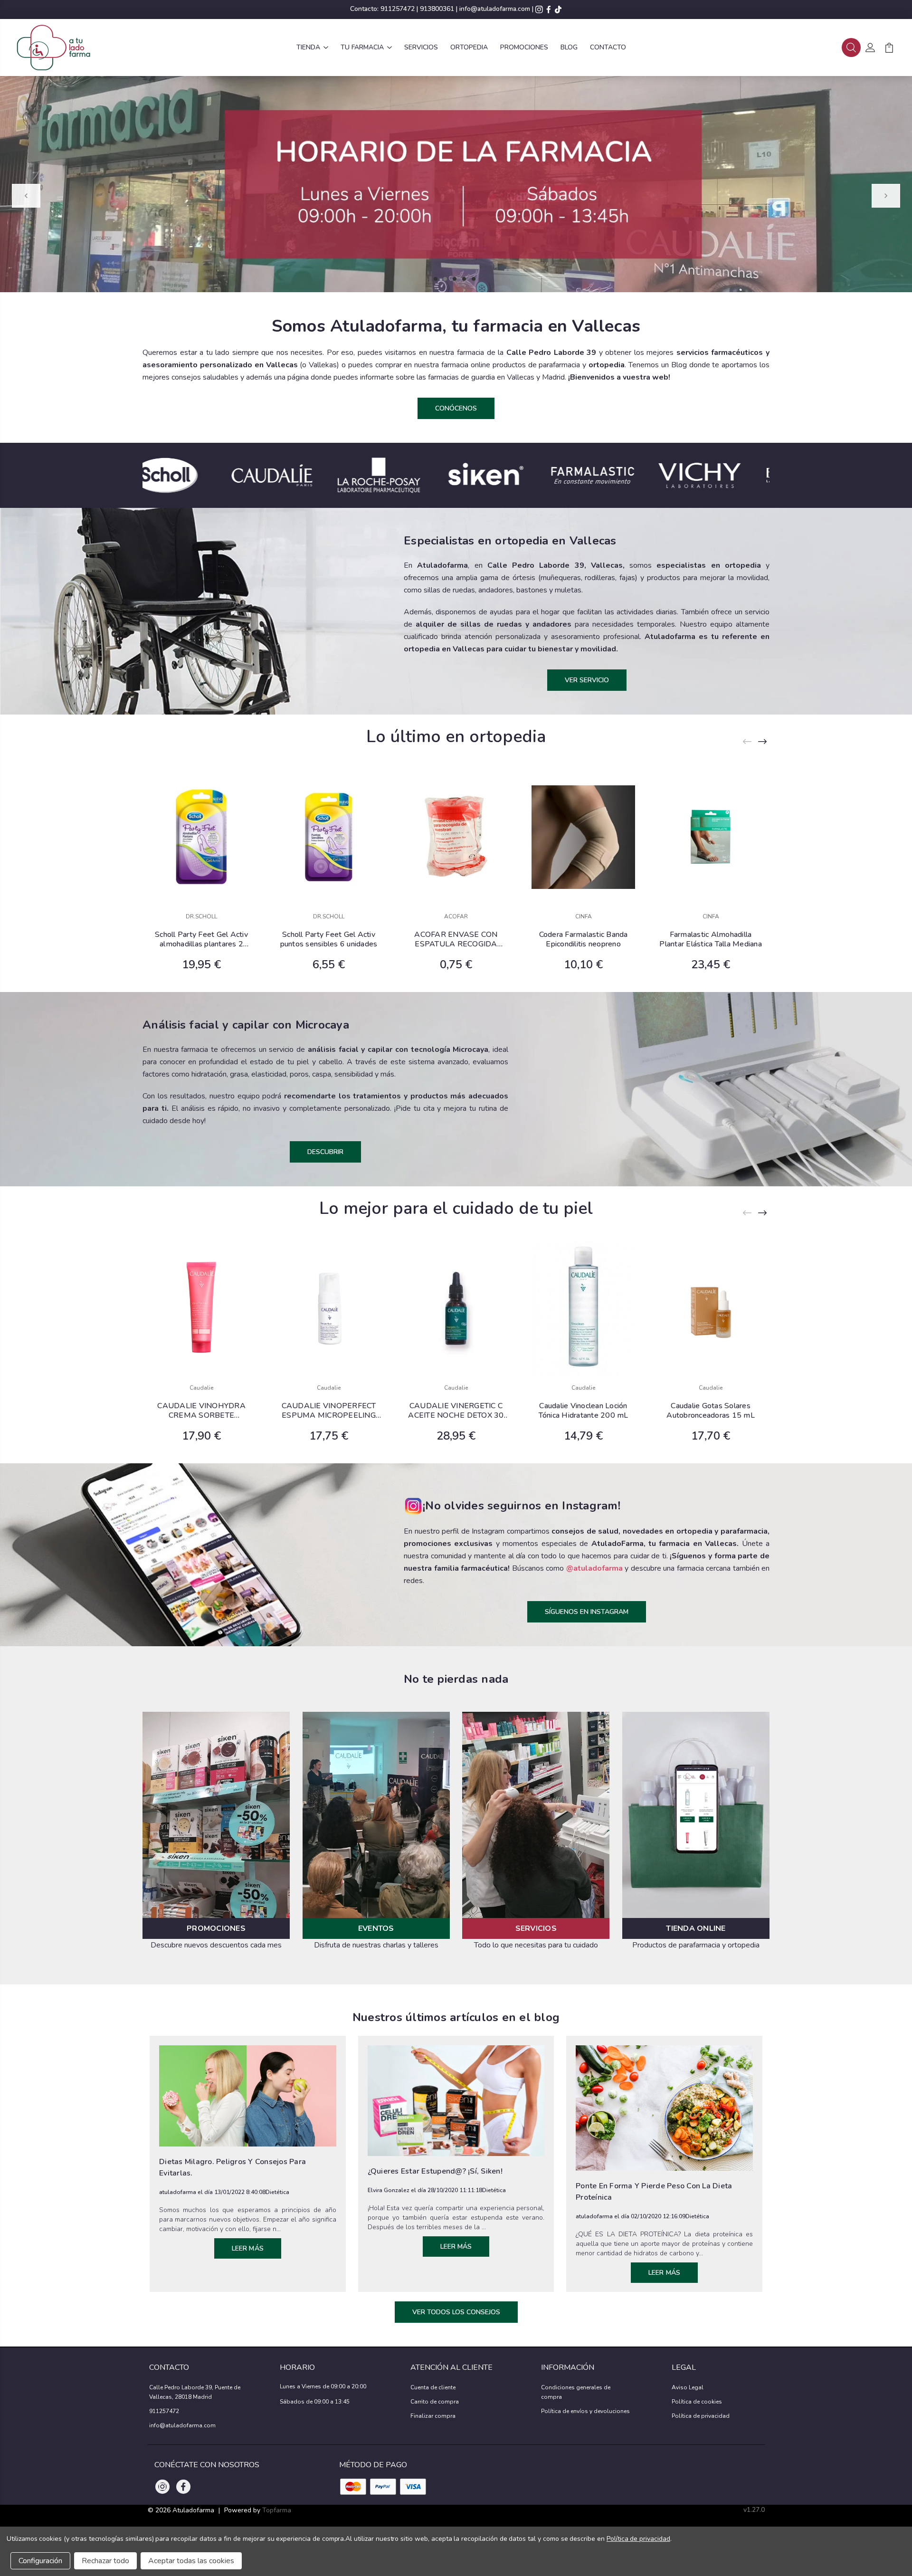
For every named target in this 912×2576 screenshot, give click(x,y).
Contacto (608, 47)
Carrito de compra (435, 2402)
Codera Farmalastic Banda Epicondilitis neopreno (584, 939)
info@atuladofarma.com (495, 9)
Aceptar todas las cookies (191, 2561)
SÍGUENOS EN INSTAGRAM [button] (587, 1612)
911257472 (398, 9)
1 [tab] (436, 279)
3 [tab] (455, 279)
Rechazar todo (105, 2561)
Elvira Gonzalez (389, 2190)
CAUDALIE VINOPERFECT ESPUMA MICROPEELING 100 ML (329, 1411)
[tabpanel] (456, 184)
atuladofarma (178, 2192)
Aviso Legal (688, 2387)
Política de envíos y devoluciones (585, 2411)
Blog (569, 47)
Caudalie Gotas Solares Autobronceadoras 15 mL (711, 1411)
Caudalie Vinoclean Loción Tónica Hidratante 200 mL (584, 1411)
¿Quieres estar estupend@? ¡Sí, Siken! (435, 2171)
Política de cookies (697, 2402)
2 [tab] (445, 279)
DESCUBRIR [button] (325, 1152)
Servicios (421, 47)
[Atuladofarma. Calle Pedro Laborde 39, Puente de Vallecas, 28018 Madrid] (53, 48)
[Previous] (26, 196)
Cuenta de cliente (433, 2387)
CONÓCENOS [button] (456, 408)
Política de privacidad (701, 2416)
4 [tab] (464, 279)
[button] (851, 48)
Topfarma (277, 2510)
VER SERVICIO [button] (587, 680)
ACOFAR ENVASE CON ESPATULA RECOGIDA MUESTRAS (456, 939)
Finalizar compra (433, 2416)
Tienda (308, 47)
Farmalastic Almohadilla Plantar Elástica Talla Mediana (711, 939)
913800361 (437, 9)
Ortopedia (469, 47)
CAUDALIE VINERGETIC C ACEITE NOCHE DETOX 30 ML (456, 1411)
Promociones (524, 47)
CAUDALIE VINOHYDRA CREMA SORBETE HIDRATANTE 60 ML (201, 1411)
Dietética (277, 2192)
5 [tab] (474, 279)
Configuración (40, 2561)
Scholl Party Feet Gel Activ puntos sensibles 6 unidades (329, 939)
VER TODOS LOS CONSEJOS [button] (456, 2312)
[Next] (886, 196)
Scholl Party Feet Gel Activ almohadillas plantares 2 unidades (201, 939)
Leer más (248, 2248)
